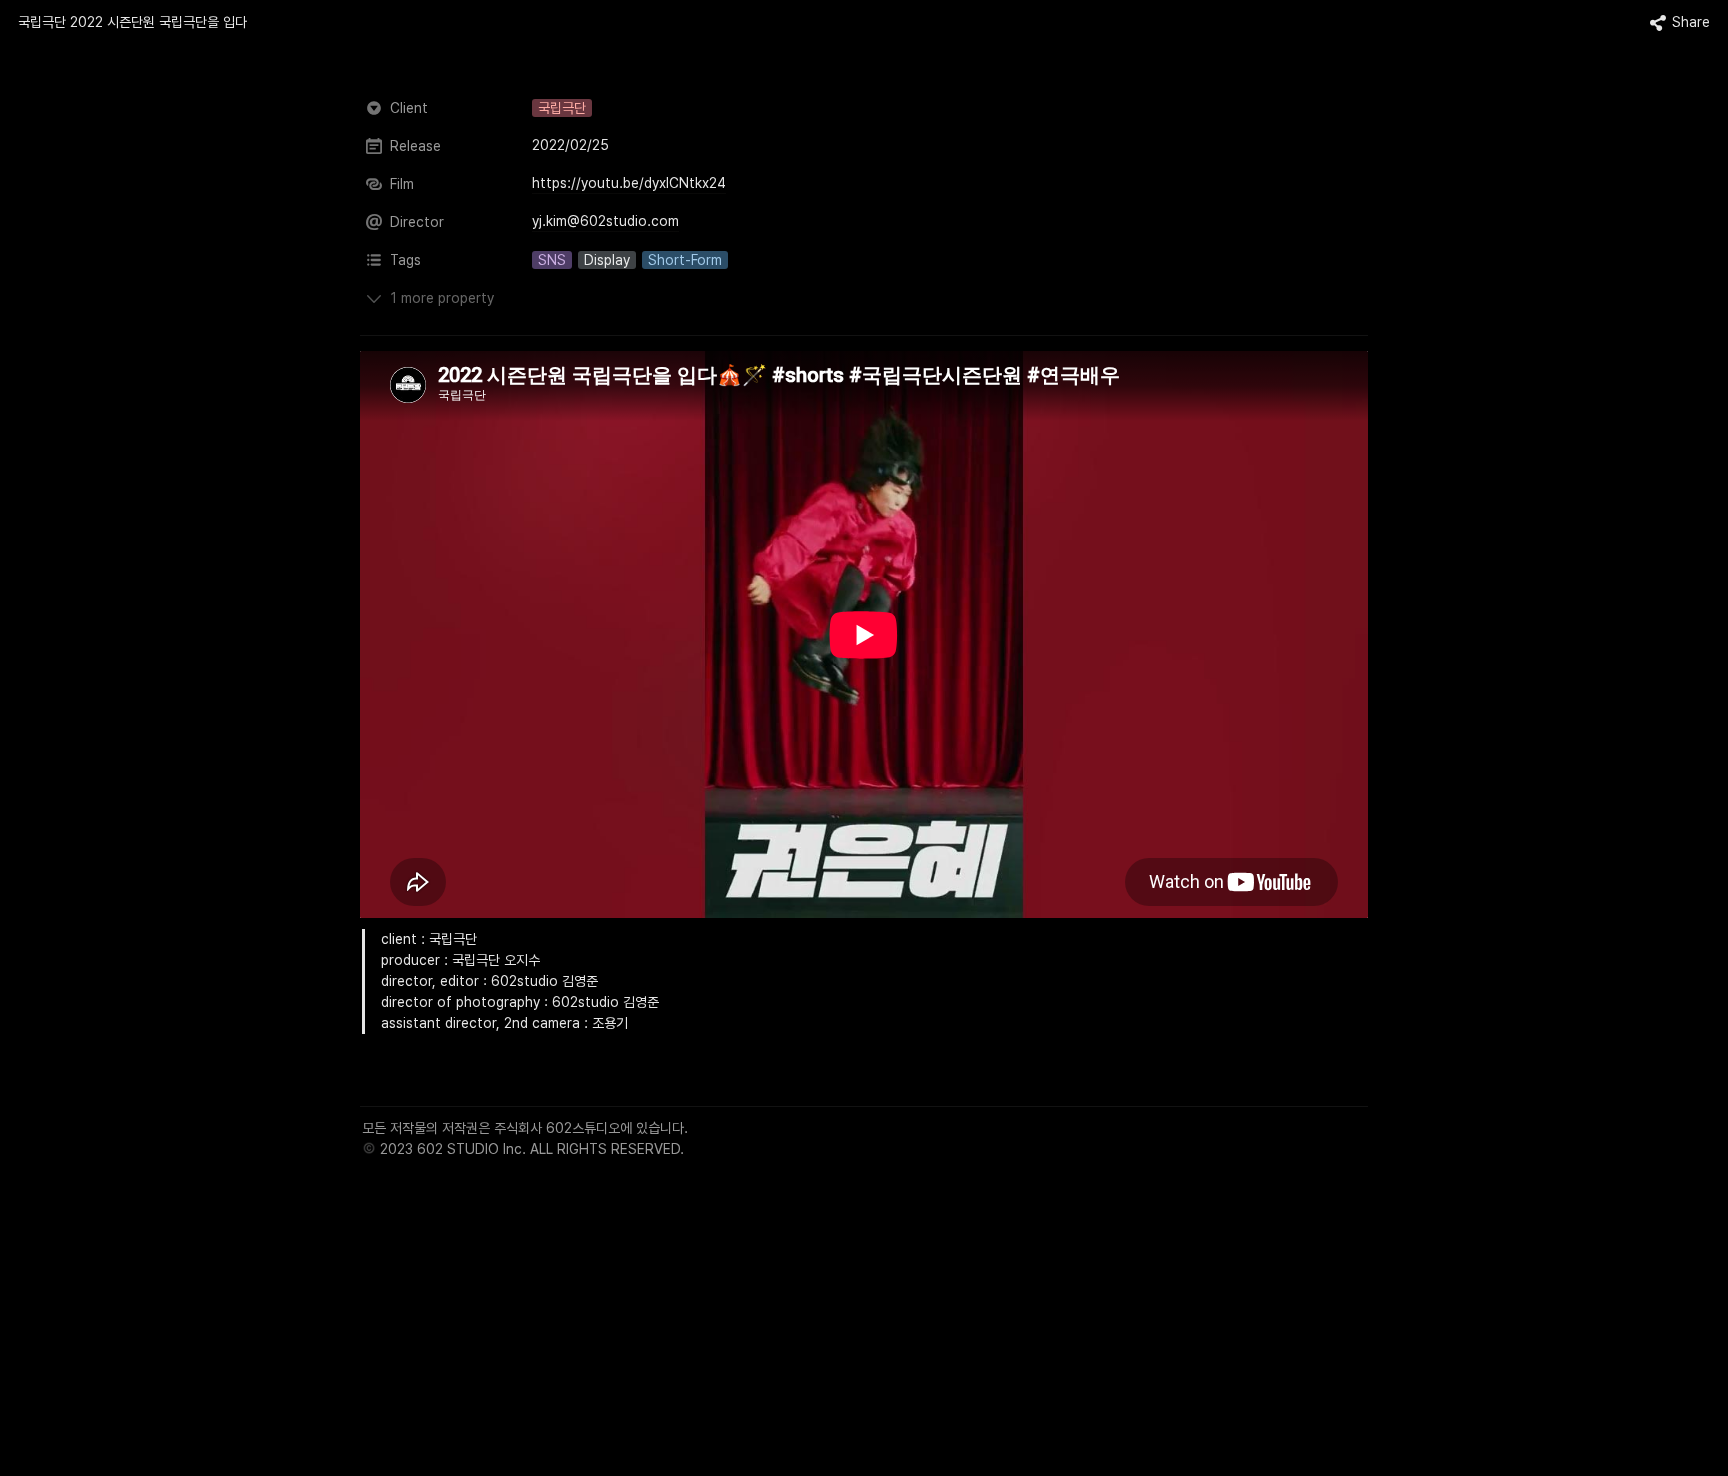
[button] (132, 23)
